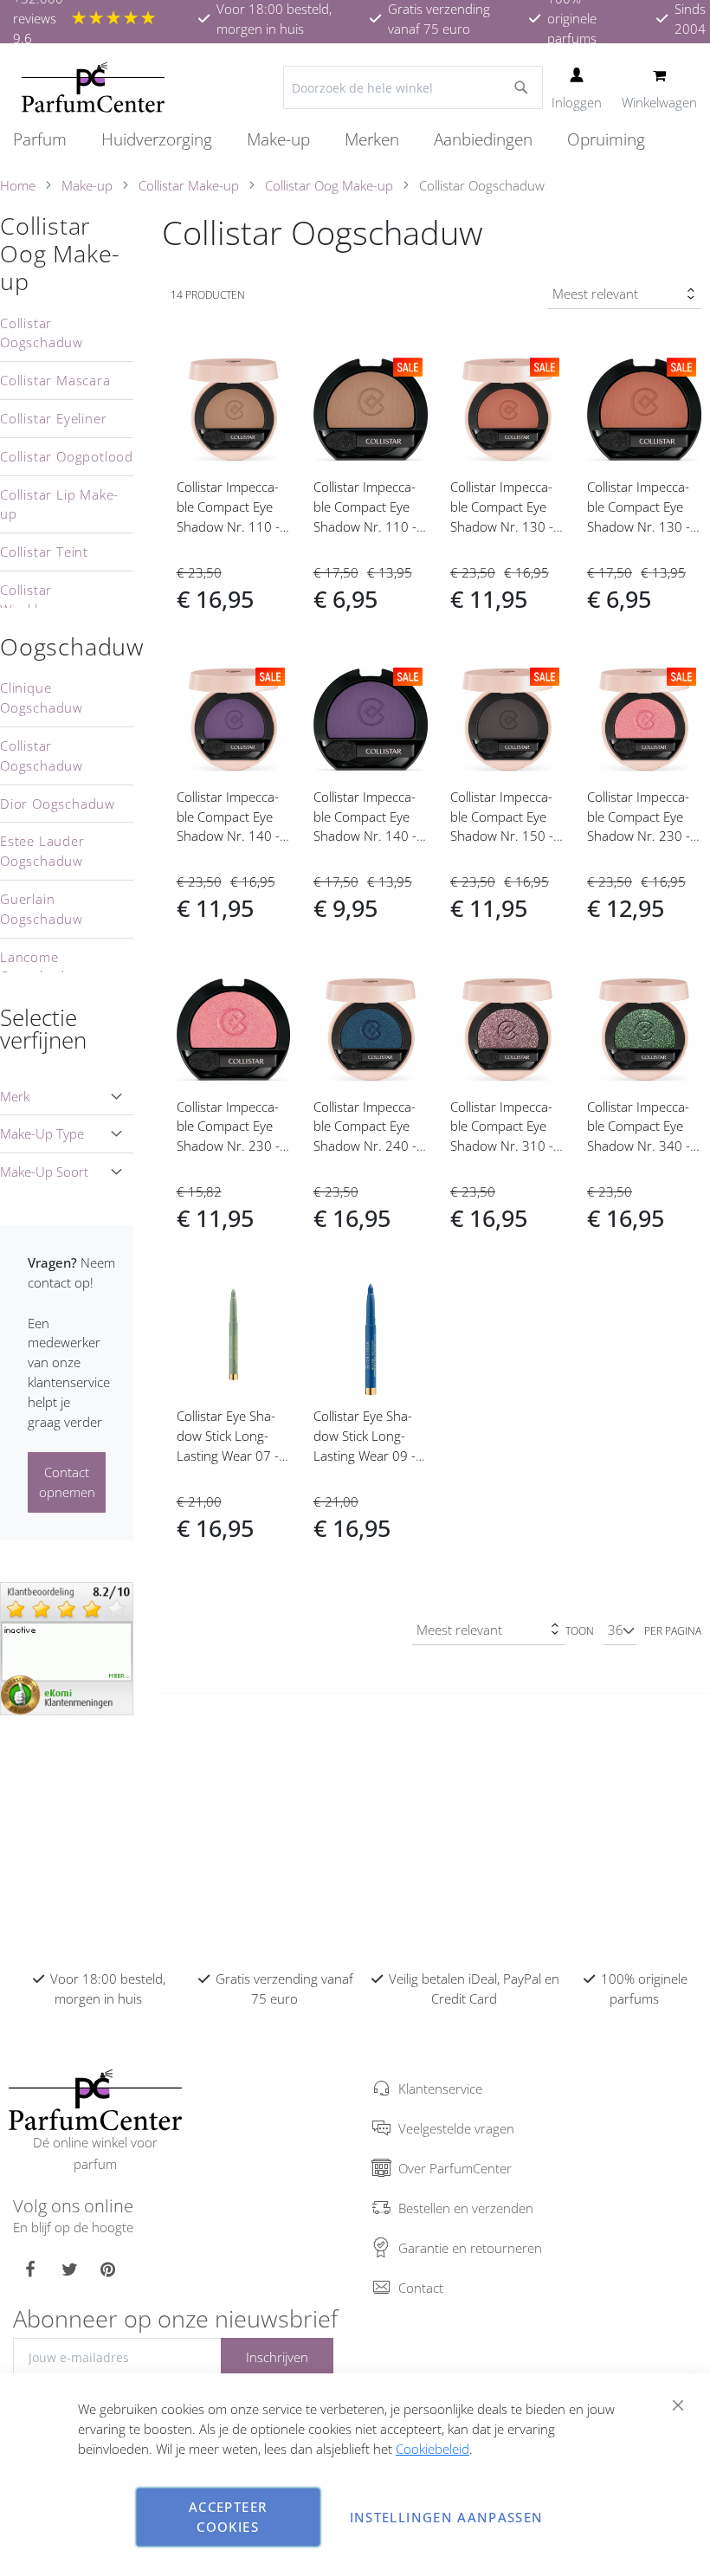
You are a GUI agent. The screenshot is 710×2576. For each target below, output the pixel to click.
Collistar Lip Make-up (59, 504)
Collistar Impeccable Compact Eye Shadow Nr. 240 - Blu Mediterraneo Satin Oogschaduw (368, 1146)
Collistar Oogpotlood (67, 456)
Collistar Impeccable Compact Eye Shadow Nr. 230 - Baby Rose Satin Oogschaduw (639, 836)
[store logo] (93, 87)
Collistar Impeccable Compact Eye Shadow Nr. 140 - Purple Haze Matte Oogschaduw (231, 836)
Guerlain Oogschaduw (42, 909)
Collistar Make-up (189, 185)
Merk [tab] (15, 1096)
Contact (421, 2288)
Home (18, 185)
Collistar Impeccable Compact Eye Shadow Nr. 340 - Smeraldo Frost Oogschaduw (639, 1146)
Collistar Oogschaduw (42, 333)
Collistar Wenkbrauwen (46, 600)
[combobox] (413, 87)
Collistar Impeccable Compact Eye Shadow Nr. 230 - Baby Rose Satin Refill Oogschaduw (230, 1146)
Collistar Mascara (55, 380)
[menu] (355, 140)
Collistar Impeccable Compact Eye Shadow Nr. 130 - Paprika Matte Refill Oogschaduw (642, 526)
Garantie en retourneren (470, 2248)
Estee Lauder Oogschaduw (42, 851)
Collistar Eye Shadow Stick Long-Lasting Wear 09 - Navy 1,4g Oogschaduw (365, 1455)
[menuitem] (48, 140)
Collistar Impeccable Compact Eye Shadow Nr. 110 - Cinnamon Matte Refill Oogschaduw (367, 526)
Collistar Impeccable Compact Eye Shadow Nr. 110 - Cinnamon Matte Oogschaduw (228, 526)
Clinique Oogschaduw (42, 697)
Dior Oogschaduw (58, 804)
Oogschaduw (72, 647)
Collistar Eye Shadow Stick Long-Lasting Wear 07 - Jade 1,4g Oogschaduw (228, 1455)
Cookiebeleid (432, 2449)
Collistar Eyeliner (53, 418)
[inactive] (67, 1647)
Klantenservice (440, 2089)
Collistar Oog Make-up (329, 185)
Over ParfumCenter (455, 2168)
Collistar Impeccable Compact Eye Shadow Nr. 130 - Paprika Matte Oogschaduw (502, 526)
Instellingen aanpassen (447, 2517)
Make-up (87, 185)
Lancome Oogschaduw (42, 967)
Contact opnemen (67, 1482)
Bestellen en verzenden (466, 2208)
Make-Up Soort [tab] (44, 1172)
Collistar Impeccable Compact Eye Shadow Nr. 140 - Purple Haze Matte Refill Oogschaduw (368, 836)
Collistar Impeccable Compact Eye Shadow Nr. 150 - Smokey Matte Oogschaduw (502, 836)
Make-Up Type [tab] (42, 1133)
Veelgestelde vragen (456, 2128)
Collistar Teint (44, 552)
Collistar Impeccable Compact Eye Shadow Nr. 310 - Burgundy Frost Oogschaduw (502, 1146)
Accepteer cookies (228, 2517)
